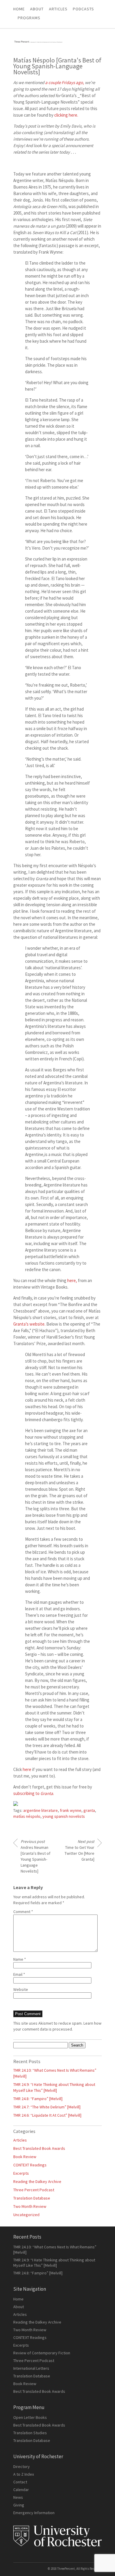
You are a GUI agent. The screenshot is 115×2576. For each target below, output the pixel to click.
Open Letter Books (30, 2417)
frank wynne (71, 1810)
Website (21, 1989)
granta (89, 1810)
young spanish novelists (64, 1816)
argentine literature (41, 1810)
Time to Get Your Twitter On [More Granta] (79, 1850)
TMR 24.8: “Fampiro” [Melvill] (38, 2099)
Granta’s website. (29, 1324)
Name (20, 1959)
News (18, 2497)
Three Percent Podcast (34, 2190)
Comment (23, 1912)
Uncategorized (26, 2215)
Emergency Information (34, 2513)
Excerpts (21, 2173)
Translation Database (32, 2198)
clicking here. (66, 115)
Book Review (25, 2157)
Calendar (21, 2490)
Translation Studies (30, 2433)
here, (72, 1280)
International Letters (31, 2368)
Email (19, 1974)
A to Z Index (24, 2474)
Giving (19, 2505)
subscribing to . (34, 1793)
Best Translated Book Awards (39, 2148)
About (37, 9)
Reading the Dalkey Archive (37, 2181)
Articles (20, 2140)
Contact (20, 2482)
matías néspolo (27, 1816)
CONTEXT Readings (30, 2165)
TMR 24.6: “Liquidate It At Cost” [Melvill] (47, 2115)
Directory (22, 2466)
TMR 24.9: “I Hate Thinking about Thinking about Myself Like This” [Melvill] (54, 2263)
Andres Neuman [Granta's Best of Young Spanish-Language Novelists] (36, 1856)
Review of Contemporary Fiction (42, 2353)
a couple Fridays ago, (65, 82)
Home (19, 9)
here (27, 1769)
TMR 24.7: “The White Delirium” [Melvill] (47, 2107)
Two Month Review (30, 2206)
